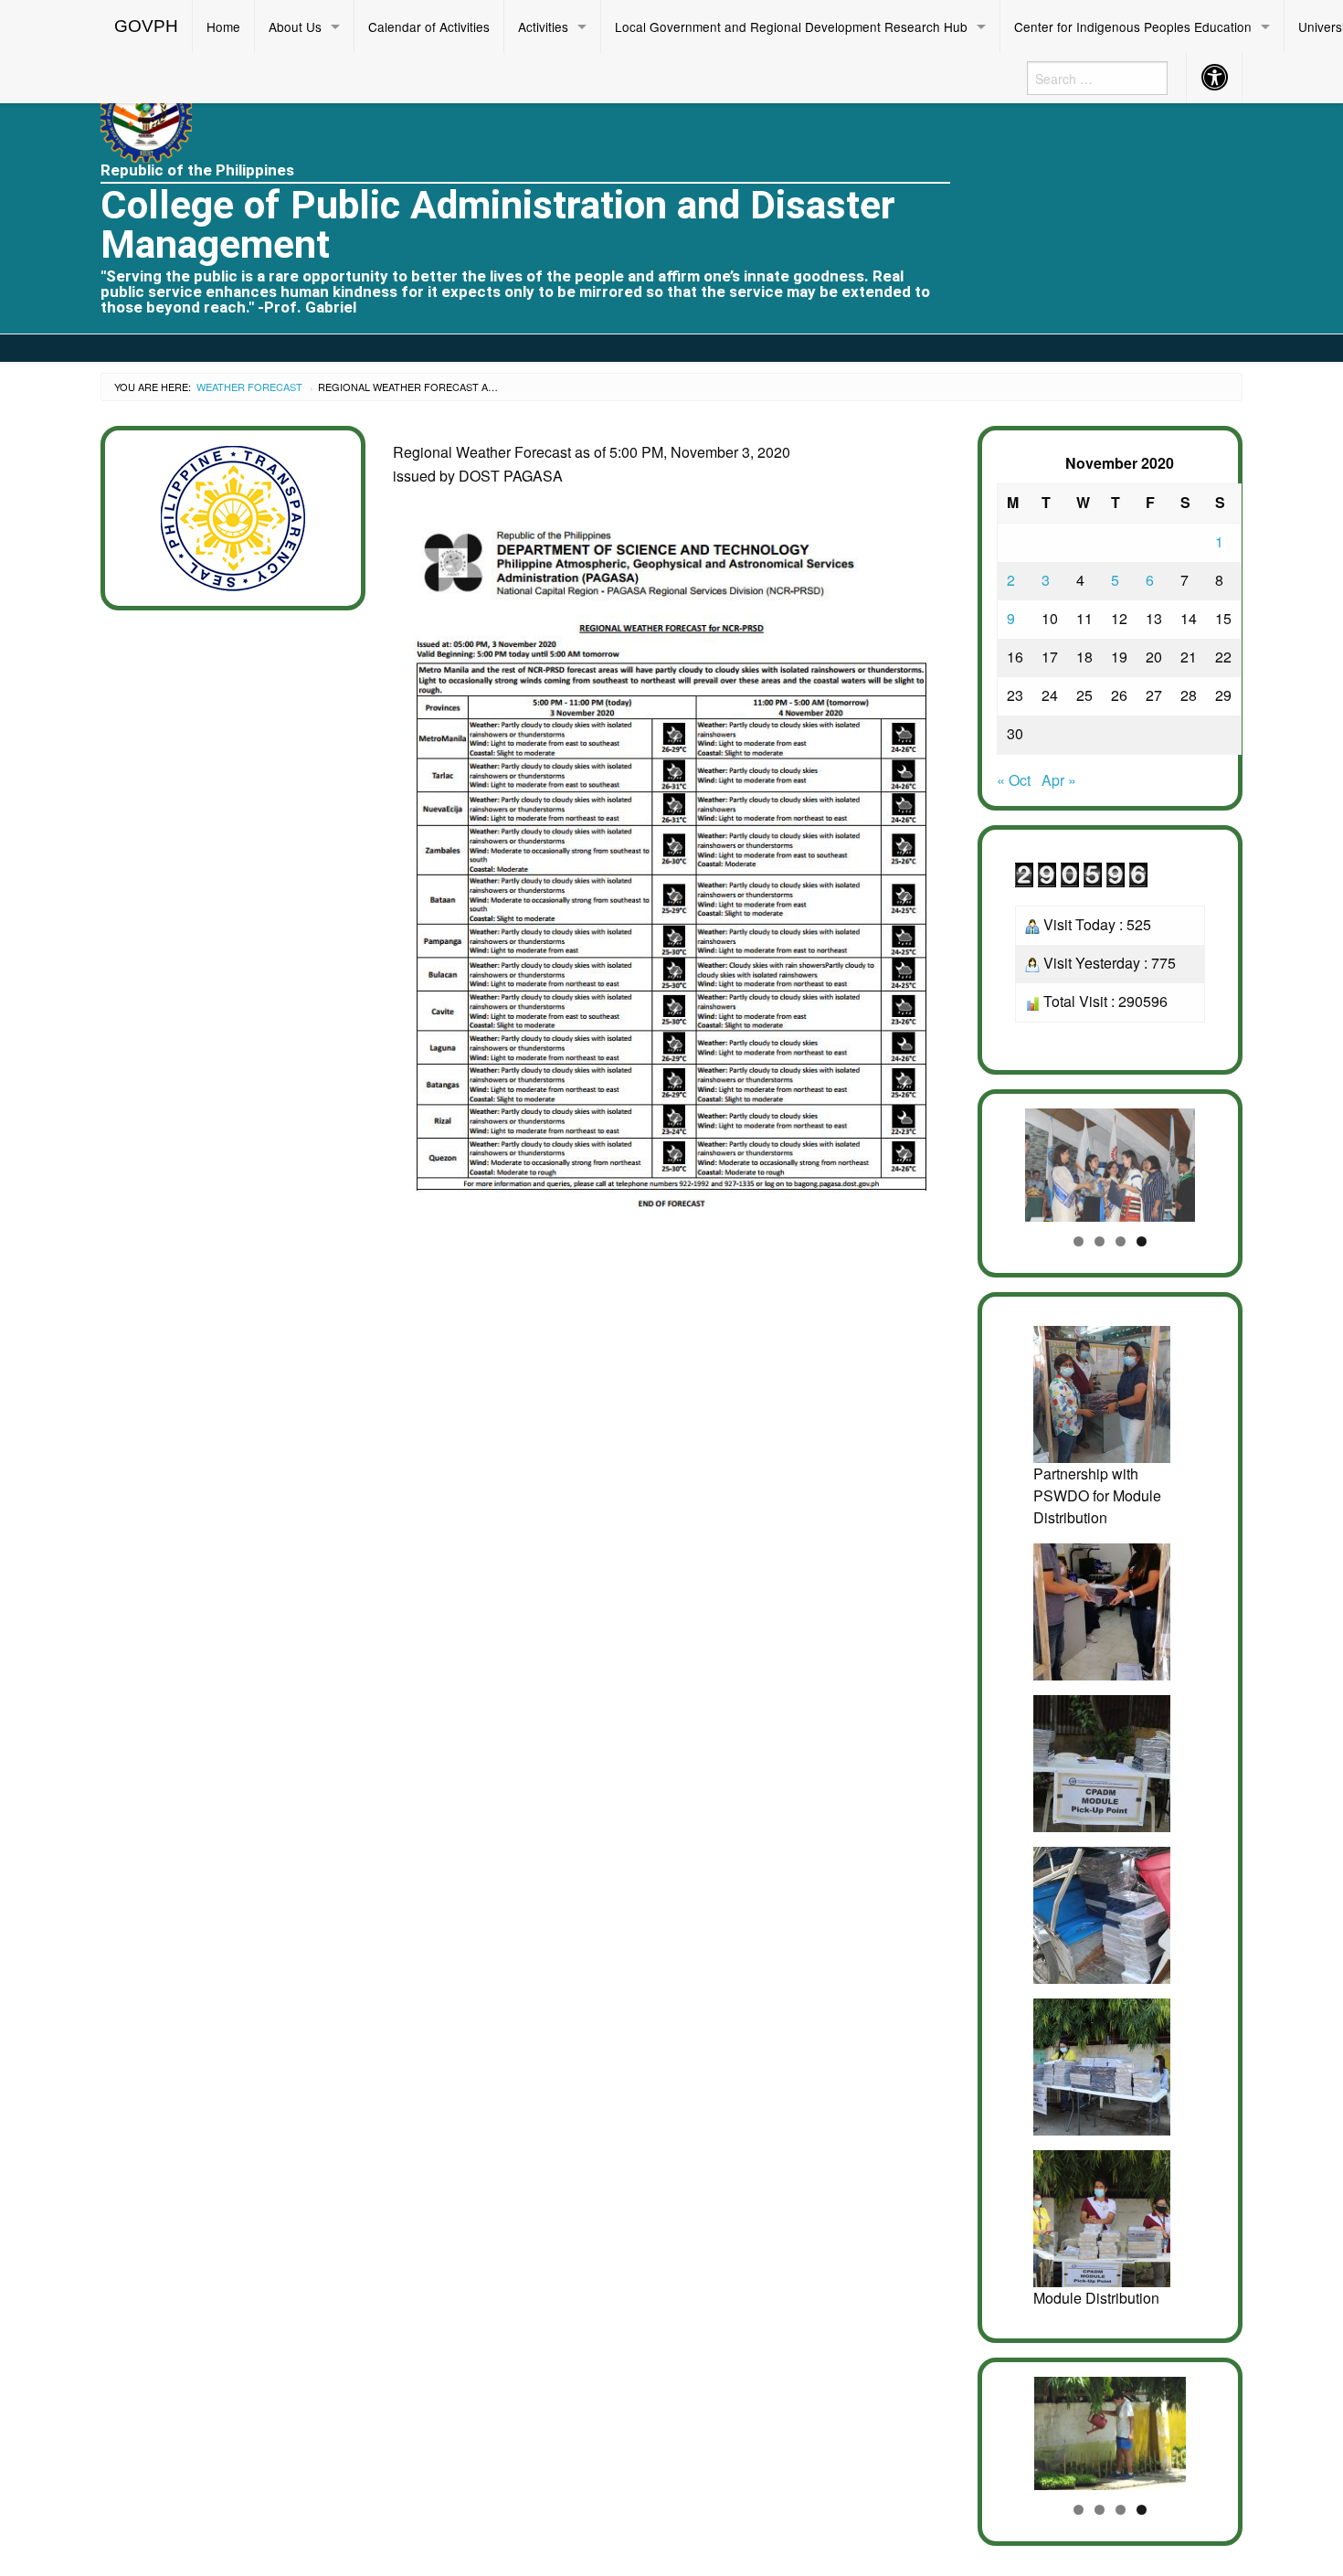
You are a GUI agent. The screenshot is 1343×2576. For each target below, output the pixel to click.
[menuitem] (147, 27)
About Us (295, 27)
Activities (543, 27)
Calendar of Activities (429, 27)
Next (1200, 1161)
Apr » (1059, 780)
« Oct (1014, 780)
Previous (1020, 1161)
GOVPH (146, 26)
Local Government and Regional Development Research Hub (791, 27)
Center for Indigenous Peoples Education (1133, 27)
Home (223, 27)
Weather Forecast (249, 387)
